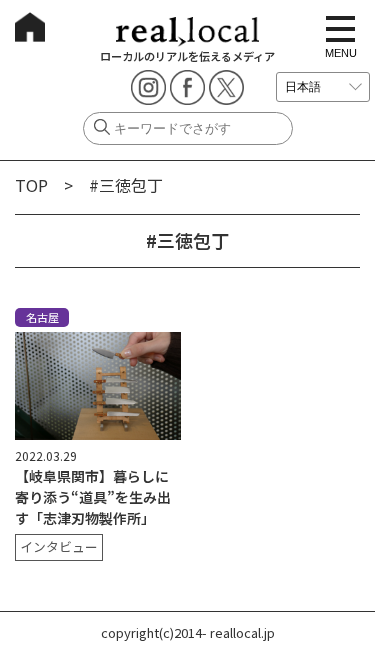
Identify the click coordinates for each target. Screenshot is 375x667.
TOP (31, 185)
